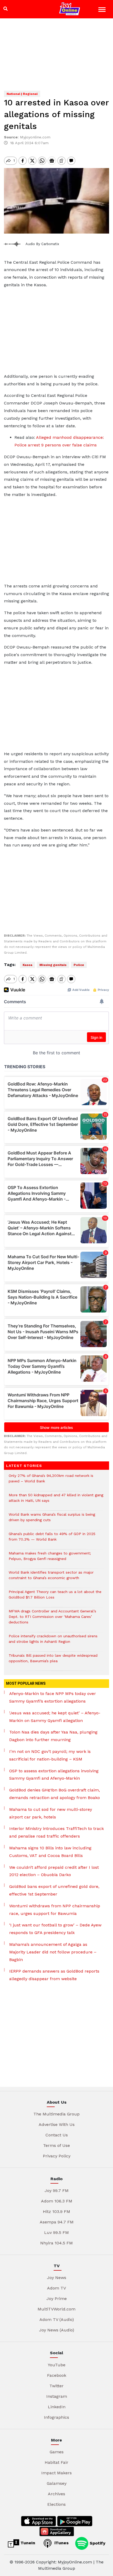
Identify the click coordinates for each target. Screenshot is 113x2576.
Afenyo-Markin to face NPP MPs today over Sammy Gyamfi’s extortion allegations (53, 1697)
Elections (56, 2504)
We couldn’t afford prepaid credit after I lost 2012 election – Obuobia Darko (54, 1871)
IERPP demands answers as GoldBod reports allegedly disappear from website (54, 1975)
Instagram (57, 2396)
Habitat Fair (56, 2462)
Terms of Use (56, 2145)
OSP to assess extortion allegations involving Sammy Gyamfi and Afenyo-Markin (54, 1775)
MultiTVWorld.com (56, 2309)
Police (79, 965)
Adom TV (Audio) (57, 2320)
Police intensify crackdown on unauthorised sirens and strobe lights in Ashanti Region (53, 1641)
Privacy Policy (57, 2156)
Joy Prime (57, 2299)
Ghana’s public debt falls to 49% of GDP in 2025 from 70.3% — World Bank (52, 1539)
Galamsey (57, 2483)
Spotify (97, 2543)
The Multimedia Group (56, 2114)
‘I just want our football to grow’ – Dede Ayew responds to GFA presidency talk (55, 1929)
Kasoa (27, 965)
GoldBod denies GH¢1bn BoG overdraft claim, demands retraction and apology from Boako (55, 1794)
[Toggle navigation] (103, 10)
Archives (56, 2494)
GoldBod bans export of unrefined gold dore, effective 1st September (54, 1890)
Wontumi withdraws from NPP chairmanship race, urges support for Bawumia (55, 1910)
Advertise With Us (57, 2124)
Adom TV (56, 2288)
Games (57, 2452)
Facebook (57, 2375)
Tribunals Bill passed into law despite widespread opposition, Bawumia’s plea (53, 1661)
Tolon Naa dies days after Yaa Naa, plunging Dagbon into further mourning (53, 1736)
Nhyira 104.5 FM (56, 2243)
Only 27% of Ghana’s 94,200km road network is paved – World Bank (51, 1481)
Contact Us (57, 2135)
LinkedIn (57, 2407)
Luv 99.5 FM (56, 2232)
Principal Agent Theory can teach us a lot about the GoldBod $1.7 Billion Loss (55, 1597)
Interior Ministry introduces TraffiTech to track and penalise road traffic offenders (56, 1832)
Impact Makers (56, 2473)
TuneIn (27, 2543)
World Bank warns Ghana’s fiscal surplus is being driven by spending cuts (52, 1520)
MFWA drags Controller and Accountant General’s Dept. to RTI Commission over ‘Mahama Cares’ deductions (52, 1619)
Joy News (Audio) (57, 2330)
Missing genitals (53, 965)
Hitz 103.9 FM (56, 2212)
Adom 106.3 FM (57, 2201)
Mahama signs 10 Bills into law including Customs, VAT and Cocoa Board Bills (50, 1852)
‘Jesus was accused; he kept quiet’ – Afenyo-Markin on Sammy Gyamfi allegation (55, 1717)
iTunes (61, 2543)
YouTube (57, 2365)
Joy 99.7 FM (57, 2191)
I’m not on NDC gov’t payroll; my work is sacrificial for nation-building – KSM (50, 1755)
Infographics (56, 2417)
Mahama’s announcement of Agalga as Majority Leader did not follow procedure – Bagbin (53, 1952)
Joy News (57, 2278)
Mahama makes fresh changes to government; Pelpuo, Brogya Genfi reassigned (50, 1559)
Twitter (56, 2386)
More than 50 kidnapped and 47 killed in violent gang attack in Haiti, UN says (56, 1500)
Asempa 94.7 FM (57, 2222)
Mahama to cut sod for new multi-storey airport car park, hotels (51, 1813)
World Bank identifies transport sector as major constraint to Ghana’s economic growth (51, 1578)
